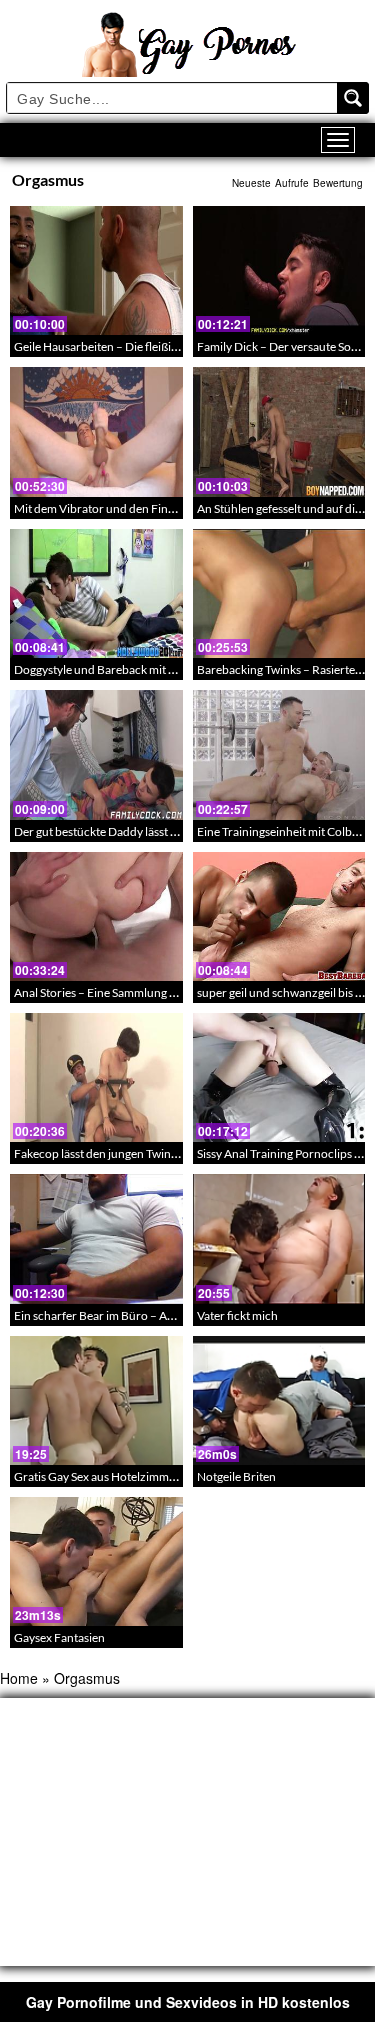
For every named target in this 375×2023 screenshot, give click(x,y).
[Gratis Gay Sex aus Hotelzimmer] (96, 1400)
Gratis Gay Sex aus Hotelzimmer (97, 1476)
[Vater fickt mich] (279, 1238)
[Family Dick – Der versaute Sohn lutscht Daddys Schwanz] (279, 270)
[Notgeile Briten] (279, 1400)
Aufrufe (292, 183)
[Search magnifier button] (353, 98)
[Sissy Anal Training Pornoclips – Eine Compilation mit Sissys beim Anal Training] (279, 1077)
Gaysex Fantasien (59, 1637)
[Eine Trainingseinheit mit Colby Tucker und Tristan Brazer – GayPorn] (279, 754)
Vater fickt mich (237, 1315)
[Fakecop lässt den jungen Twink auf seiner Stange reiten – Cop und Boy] (96, 1077)
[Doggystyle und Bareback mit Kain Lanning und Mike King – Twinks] (96, 593)
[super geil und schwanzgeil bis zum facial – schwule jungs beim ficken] (279, 916)
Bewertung (338, 183)
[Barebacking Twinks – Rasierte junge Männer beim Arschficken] (279, 593)
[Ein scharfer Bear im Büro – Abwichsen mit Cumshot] (96, 1238)
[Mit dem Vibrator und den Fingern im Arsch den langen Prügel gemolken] (96, 431)
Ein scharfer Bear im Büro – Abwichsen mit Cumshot (150, 1315)
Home (19, 1678)
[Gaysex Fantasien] (96, 1561)
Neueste (251, 183)
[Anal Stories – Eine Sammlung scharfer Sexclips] (96, 916)
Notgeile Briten (236, 1476)
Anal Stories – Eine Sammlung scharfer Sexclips (135, 992)
